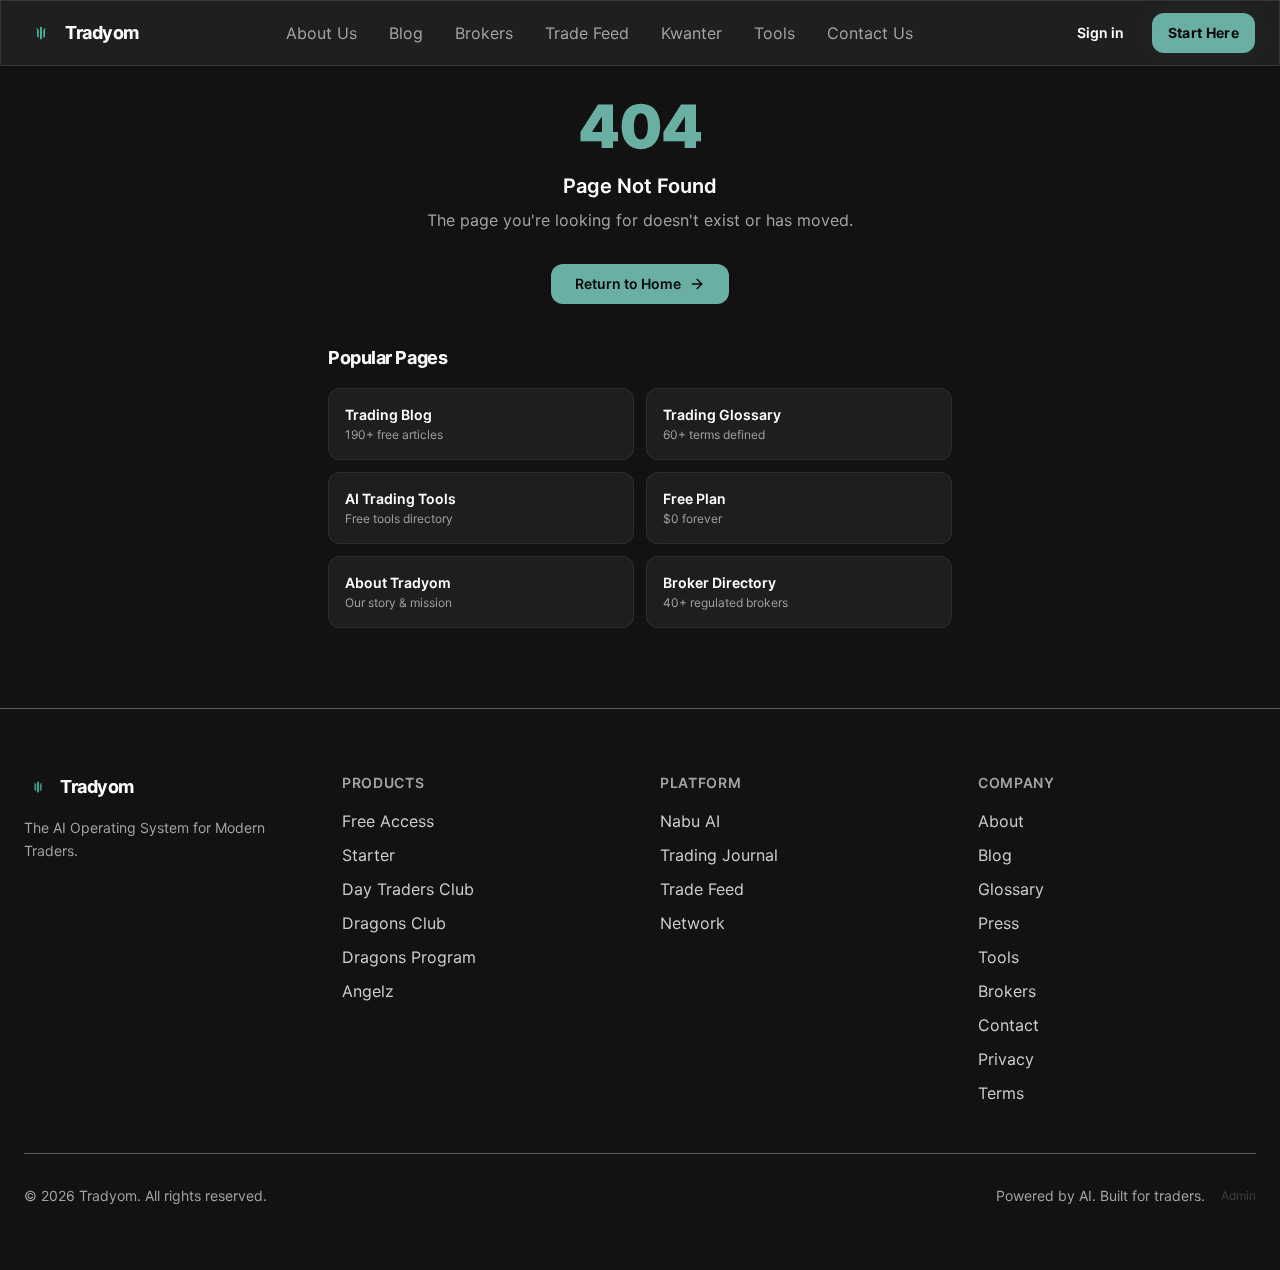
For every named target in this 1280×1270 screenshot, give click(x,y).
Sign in (1100, 32)
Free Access (388, 821)
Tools (774, 33)
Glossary (1011, 889)
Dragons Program (409, 957)
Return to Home (628, 283)
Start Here (1204, 32)
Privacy (1006, 1059)
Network (692, 923)
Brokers (484, 33)
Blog (406, 33)
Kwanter (691, 33)
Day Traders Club (408, 889)
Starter (368, 855)
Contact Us (870, 33)
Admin (1238, 1195)
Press (998, 923)
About (1001, 821)
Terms (1001, 1093)
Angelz (368, 991)
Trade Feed (587, 33)
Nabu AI (690, 821)
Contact (1008, 1025)
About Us (321, 33)
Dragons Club (394, 923)
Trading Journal (719, 855)
